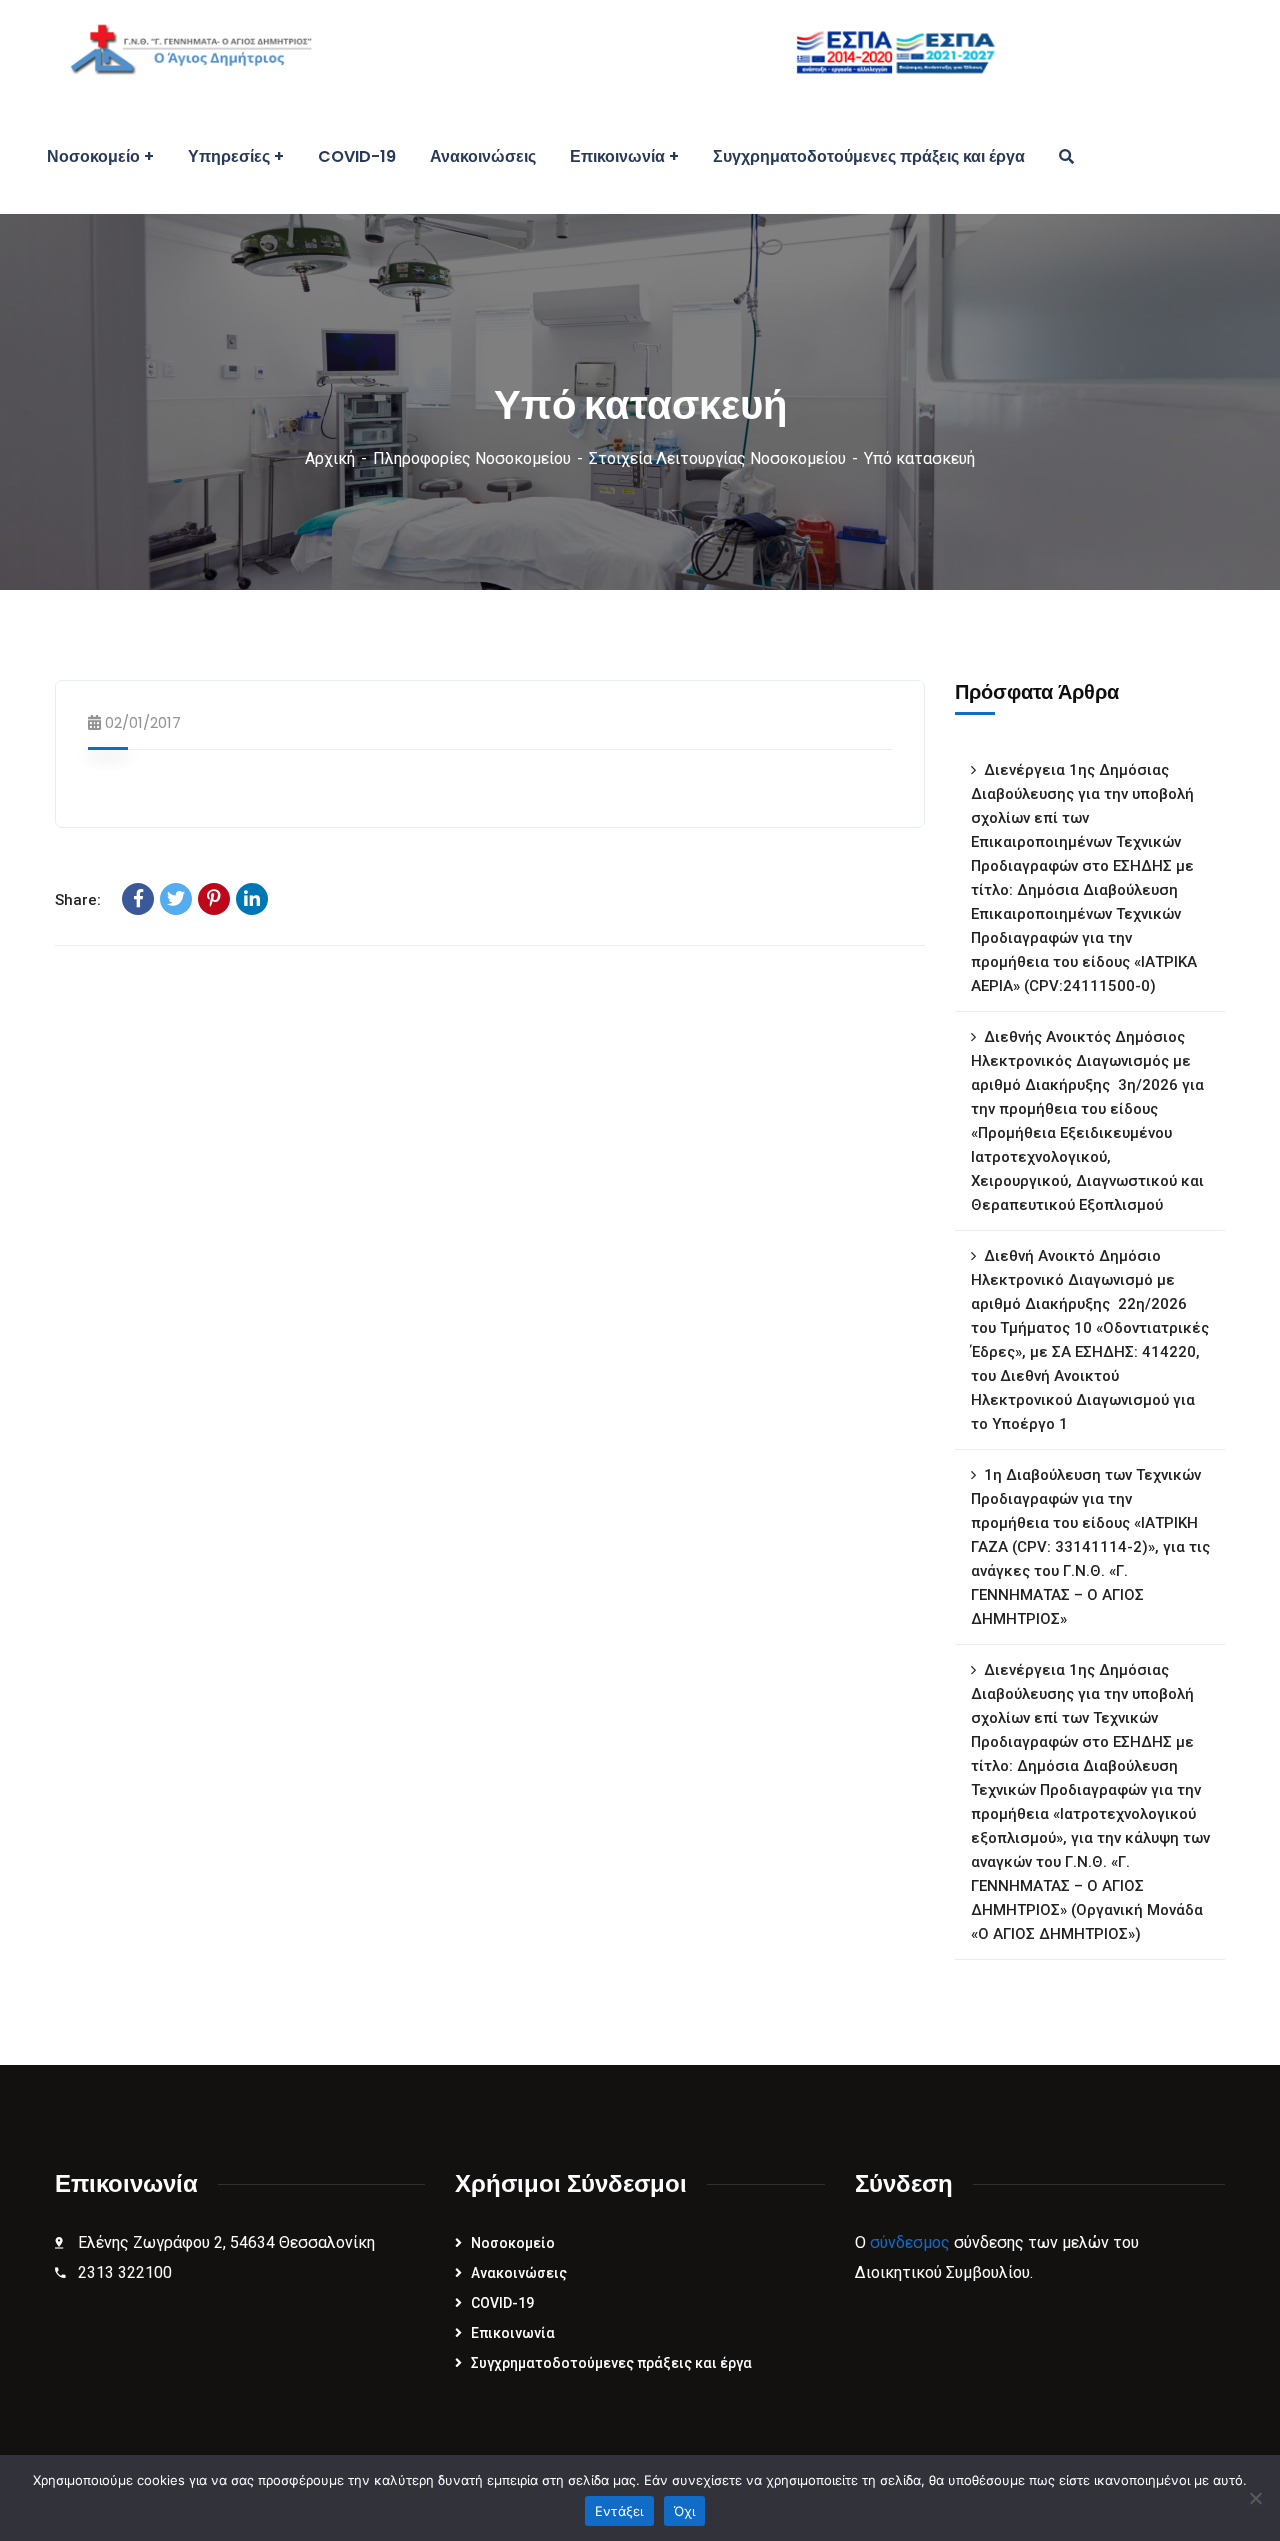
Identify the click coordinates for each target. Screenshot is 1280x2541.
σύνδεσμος (910, 2242)
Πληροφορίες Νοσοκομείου (472, 458)
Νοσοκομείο (513, 2243)
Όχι (685, 2511)
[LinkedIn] (252, 899)
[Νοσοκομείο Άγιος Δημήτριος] (519, 50)
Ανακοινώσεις (519, 2273)
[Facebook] (138, 899)
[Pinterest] (214, 899)
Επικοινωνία (513, 2333)
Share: (78, 900)
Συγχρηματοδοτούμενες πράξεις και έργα (611, 2363)
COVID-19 (502, 2303)
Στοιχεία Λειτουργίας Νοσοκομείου (717, 458)
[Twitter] (176, 899)
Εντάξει (619, 2511)
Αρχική (330, 458)
